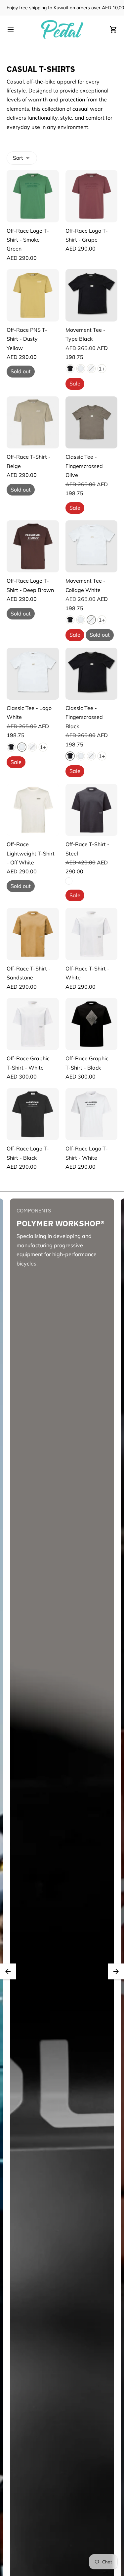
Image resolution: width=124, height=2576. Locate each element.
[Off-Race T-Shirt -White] (92, 934)
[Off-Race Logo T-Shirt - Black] (33, 1114)
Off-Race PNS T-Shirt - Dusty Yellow (27, 339)
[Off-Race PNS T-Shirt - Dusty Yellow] (33, 295)
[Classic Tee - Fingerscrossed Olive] (92, 423)
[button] (8, 1971)
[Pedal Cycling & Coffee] (62, 29)
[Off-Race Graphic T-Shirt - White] (33, 1024)
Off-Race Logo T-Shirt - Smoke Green (28, 240)
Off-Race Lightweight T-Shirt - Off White (31, 853)
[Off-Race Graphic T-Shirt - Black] (92, 1024)
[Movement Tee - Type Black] (92, 295)
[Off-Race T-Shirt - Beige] (33, 423)
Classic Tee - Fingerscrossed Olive (84, 466)
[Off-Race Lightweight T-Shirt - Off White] (33, 810)
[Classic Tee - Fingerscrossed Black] (92, 674)
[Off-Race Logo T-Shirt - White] (92, 1114)
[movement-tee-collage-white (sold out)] (91, 369)
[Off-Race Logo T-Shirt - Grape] (92, 196)
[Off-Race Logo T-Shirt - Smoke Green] (33, 196)
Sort (18, 158)
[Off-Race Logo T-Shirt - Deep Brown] (33, 547)
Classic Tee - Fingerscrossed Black (84, 717)
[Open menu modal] (11, 29)
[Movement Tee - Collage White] (92, 547)
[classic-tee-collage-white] (81, 369)
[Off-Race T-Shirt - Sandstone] (33, 934)
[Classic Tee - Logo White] (33, 674)
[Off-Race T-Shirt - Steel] (92, 810)
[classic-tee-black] (70, 369)
